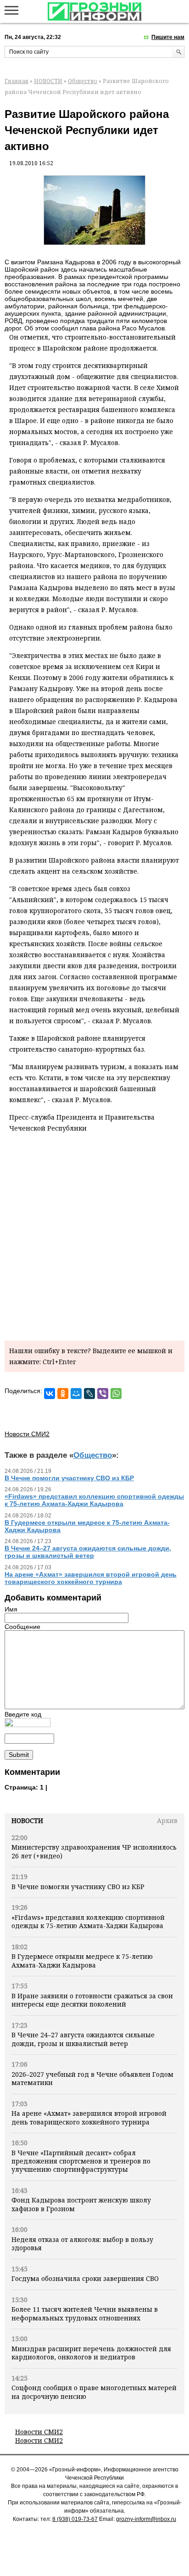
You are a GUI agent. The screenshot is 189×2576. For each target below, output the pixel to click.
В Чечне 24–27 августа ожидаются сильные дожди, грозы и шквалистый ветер (83, 2039)
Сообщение (22, 1627)
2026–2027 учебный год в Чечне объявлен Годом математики (92, 2078)
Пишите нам (168, 37)
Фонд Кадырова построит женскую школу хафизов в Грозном (81, 2204)
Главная (17, 81)
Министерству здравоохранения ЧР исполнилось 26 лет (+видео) (94, 1851)
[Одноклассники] (63, 1394)
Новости (27, 1820)
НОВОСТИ (48, 81)
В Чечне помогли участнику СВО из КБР (78, 1887)
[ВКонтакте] (50, 1394)
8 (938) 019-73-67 (75, 2519)
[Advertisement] (94, 1235)
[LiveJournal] (89, 1394)
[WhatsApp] (116, 1394)
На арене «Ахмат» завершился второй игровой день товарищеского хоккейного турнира (89, 2117)
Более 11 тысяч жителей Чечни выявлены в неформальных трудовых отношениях (85, 2313)
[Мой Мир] (76, 1394)
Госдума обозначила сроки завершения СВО (85, 2278)
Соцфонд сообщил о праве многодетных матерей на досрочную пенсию (94, 2392)
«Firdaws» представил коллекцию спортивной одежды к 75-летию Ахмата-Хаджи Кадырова (88, 1921)
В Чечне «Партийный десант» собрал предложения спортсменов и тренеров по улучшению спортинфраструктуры (81, 2161)
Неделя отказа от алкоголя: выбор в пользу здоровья (82, 2244)
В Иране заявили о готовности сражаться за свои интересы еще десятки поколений (92, 2000)
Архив (167, 1820)
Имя (11, 1609)
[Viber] (103, 1394)
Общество (83, 81)
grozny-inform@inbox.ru (146, 2519)
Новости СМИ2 (39, 2432)
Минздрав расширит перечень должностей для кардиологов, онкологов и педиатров (91, 2353)
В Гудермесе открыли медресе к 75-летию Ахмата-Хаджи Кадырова (82, 1960)
